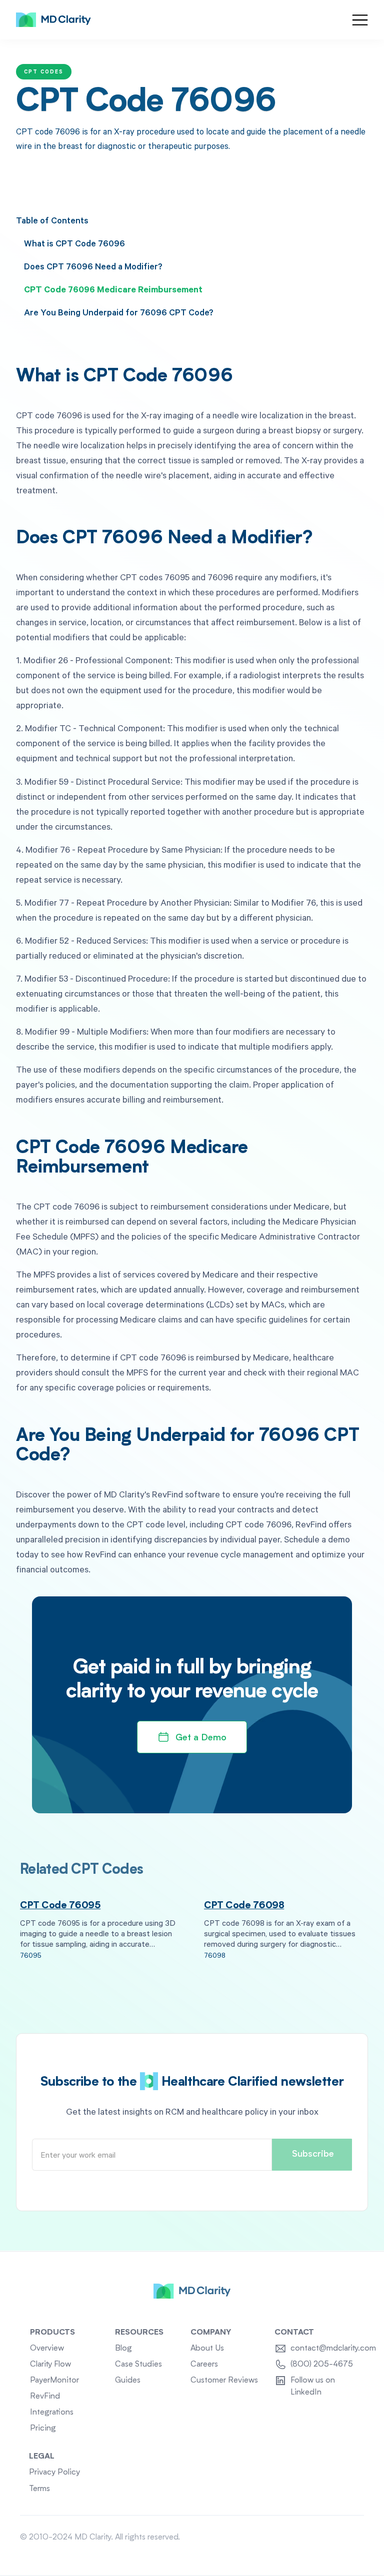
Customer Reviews (224, 2381)
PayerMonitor (54, 2381)
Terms (39, 2489)
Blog (123, 2349)
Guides (128, 2381)
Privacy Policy (54, 2473)
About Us (207, 2349)
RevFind (45, 2397)
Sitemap (349, 2538)
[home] (53, 20)
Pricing (43, 2429)
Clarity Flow (50, 2365)
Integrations (52, 2413)
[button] (360, 20)
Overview (47, 2349)
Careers (204, 2365)
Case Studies (138, 2365)
